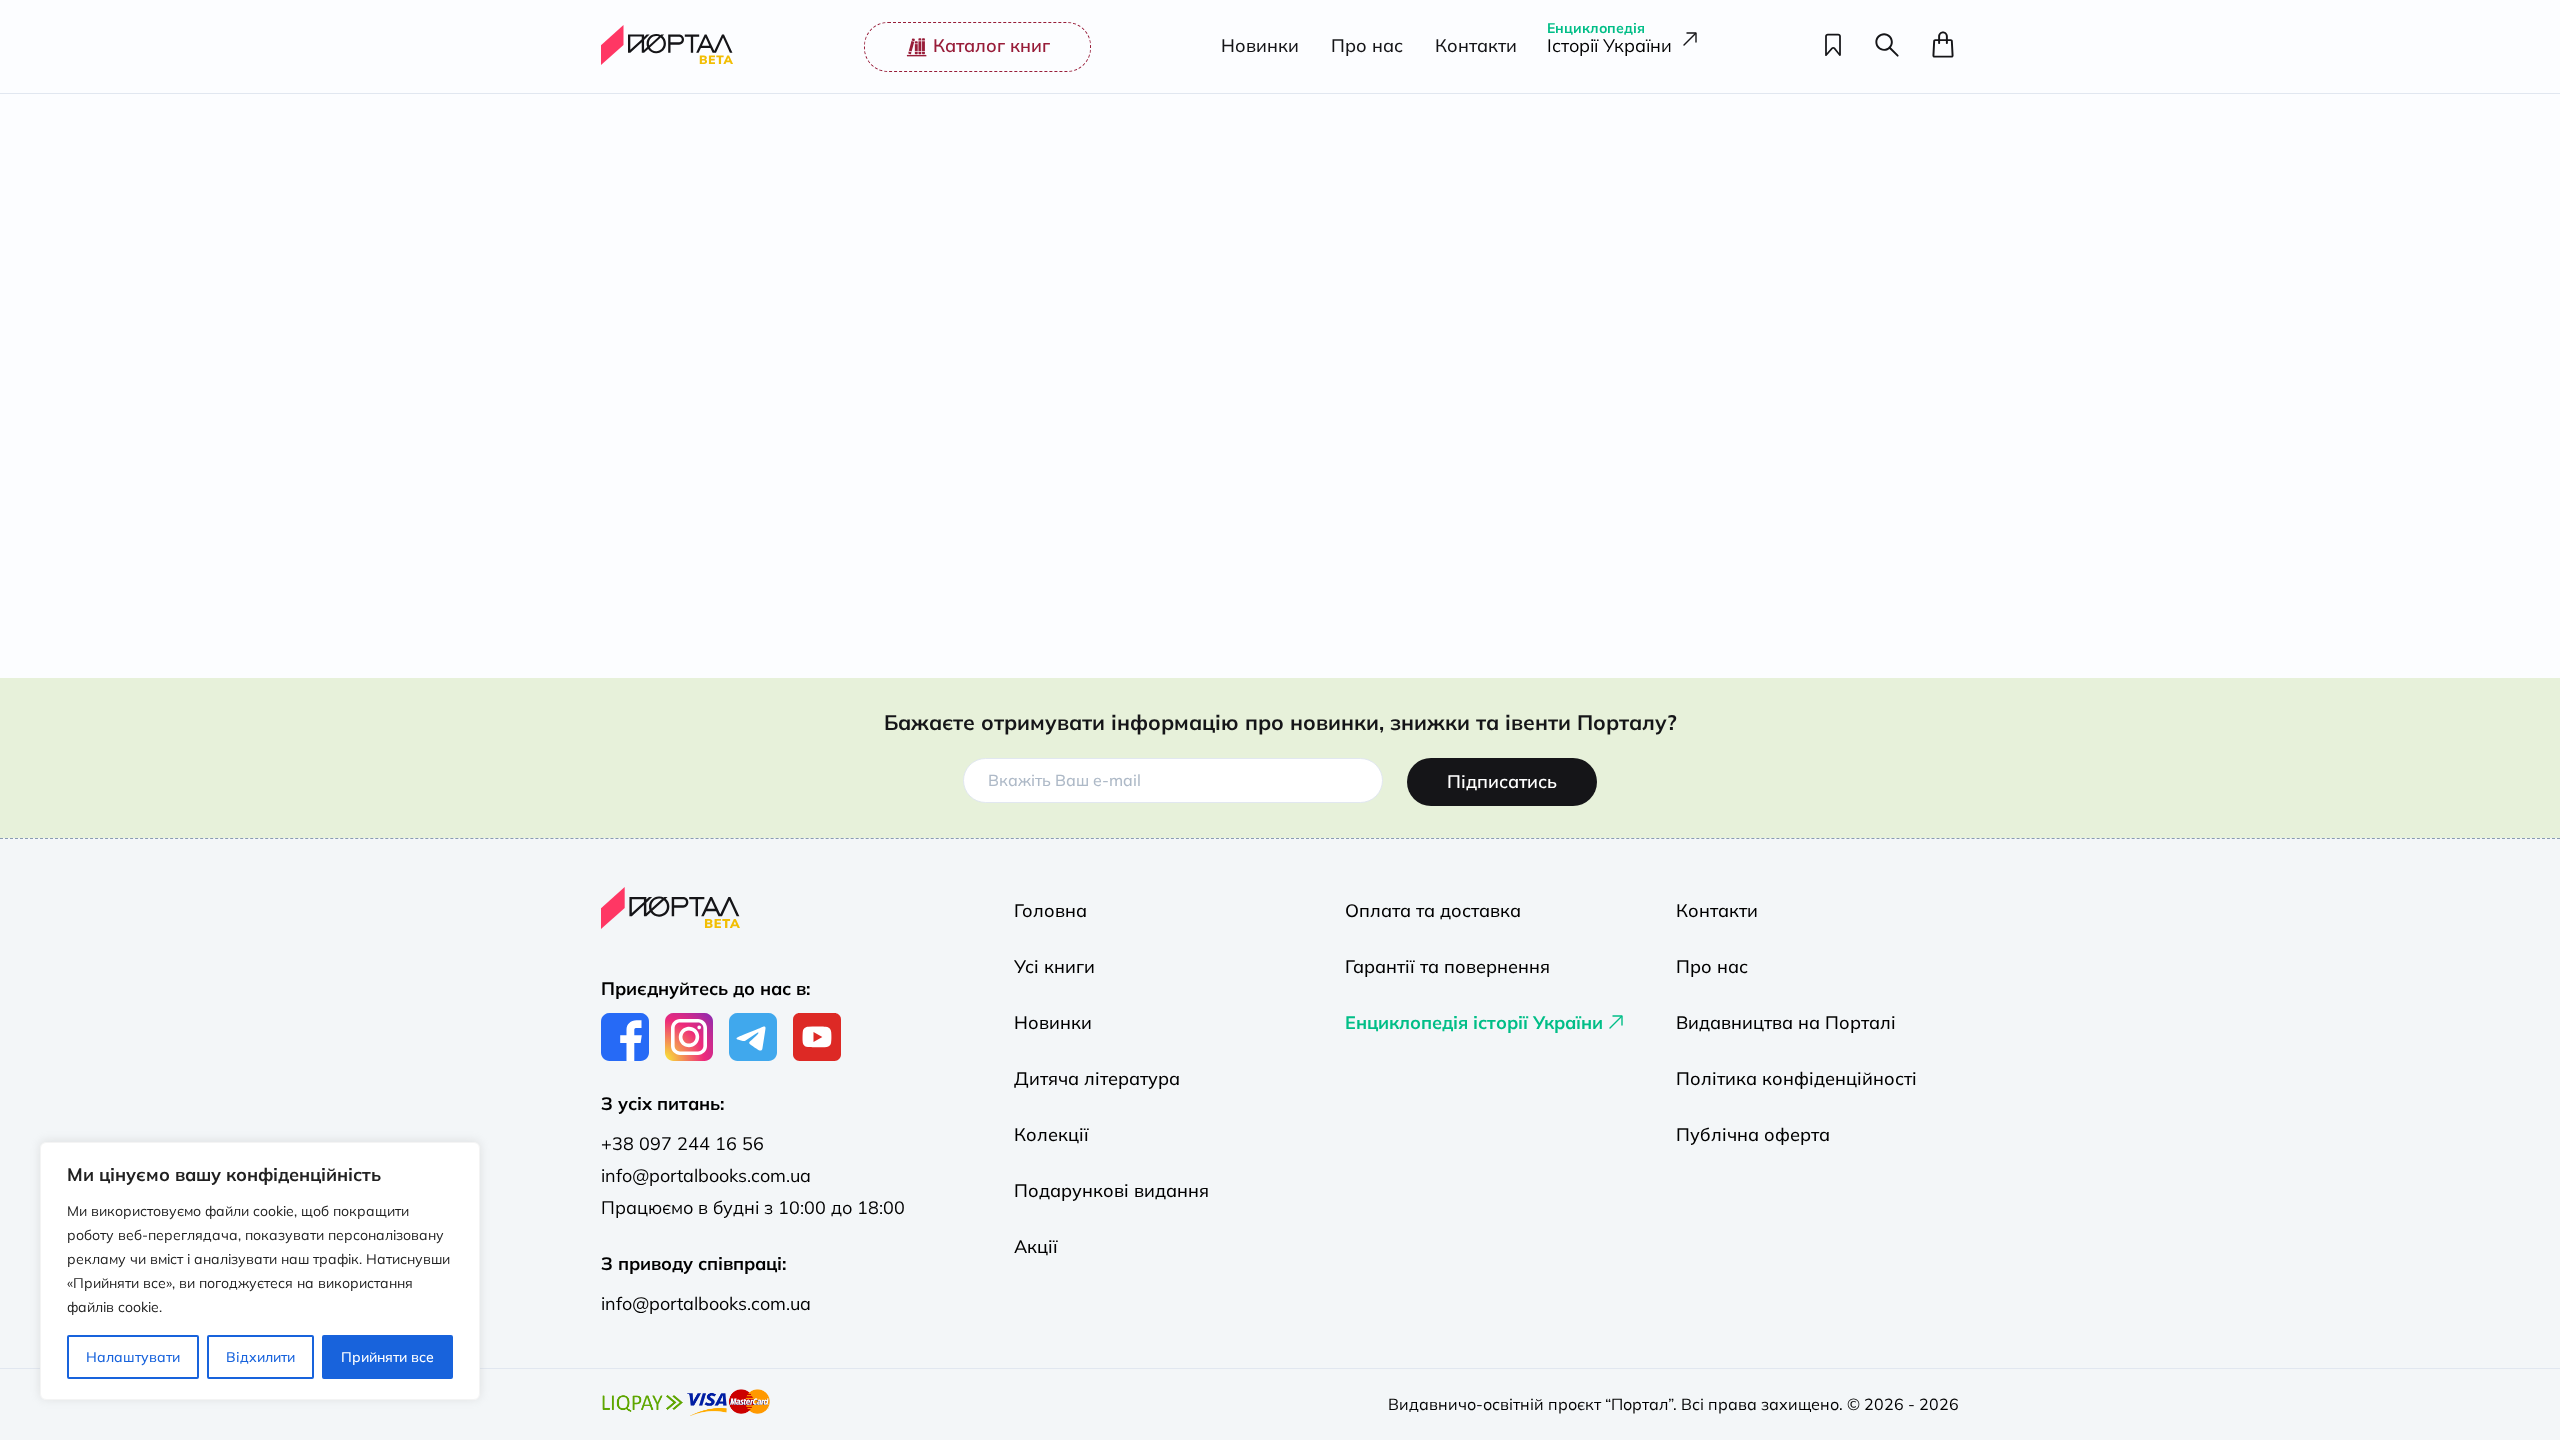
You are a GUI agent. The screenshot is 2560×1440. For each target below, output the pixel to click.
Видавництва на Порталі (1786, 1022)
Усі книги (1054, 966)
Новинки (1260, 46)
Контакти (1476, 46)
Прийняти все (387, 1357)
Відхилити (260, 1357)
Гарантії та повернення (1447, 966)
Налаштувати (133, 1357)
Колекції (1051, 1134)
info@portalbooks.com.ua (706, 1175)
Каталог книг (991, 45)
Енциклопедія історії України (1474, 1022)
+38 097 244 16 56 (682, 1143)
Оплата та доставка (1433, 910)
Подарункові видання (1111, 1190)
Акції (1036, 1246)
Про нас (1367, 46)
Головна (1050, 910)
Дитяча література (1097, 1078)
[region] (260, 1271)
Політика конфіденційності (1796, 1078)
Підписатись (1502, 781)
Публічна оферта (1753, 1134)
